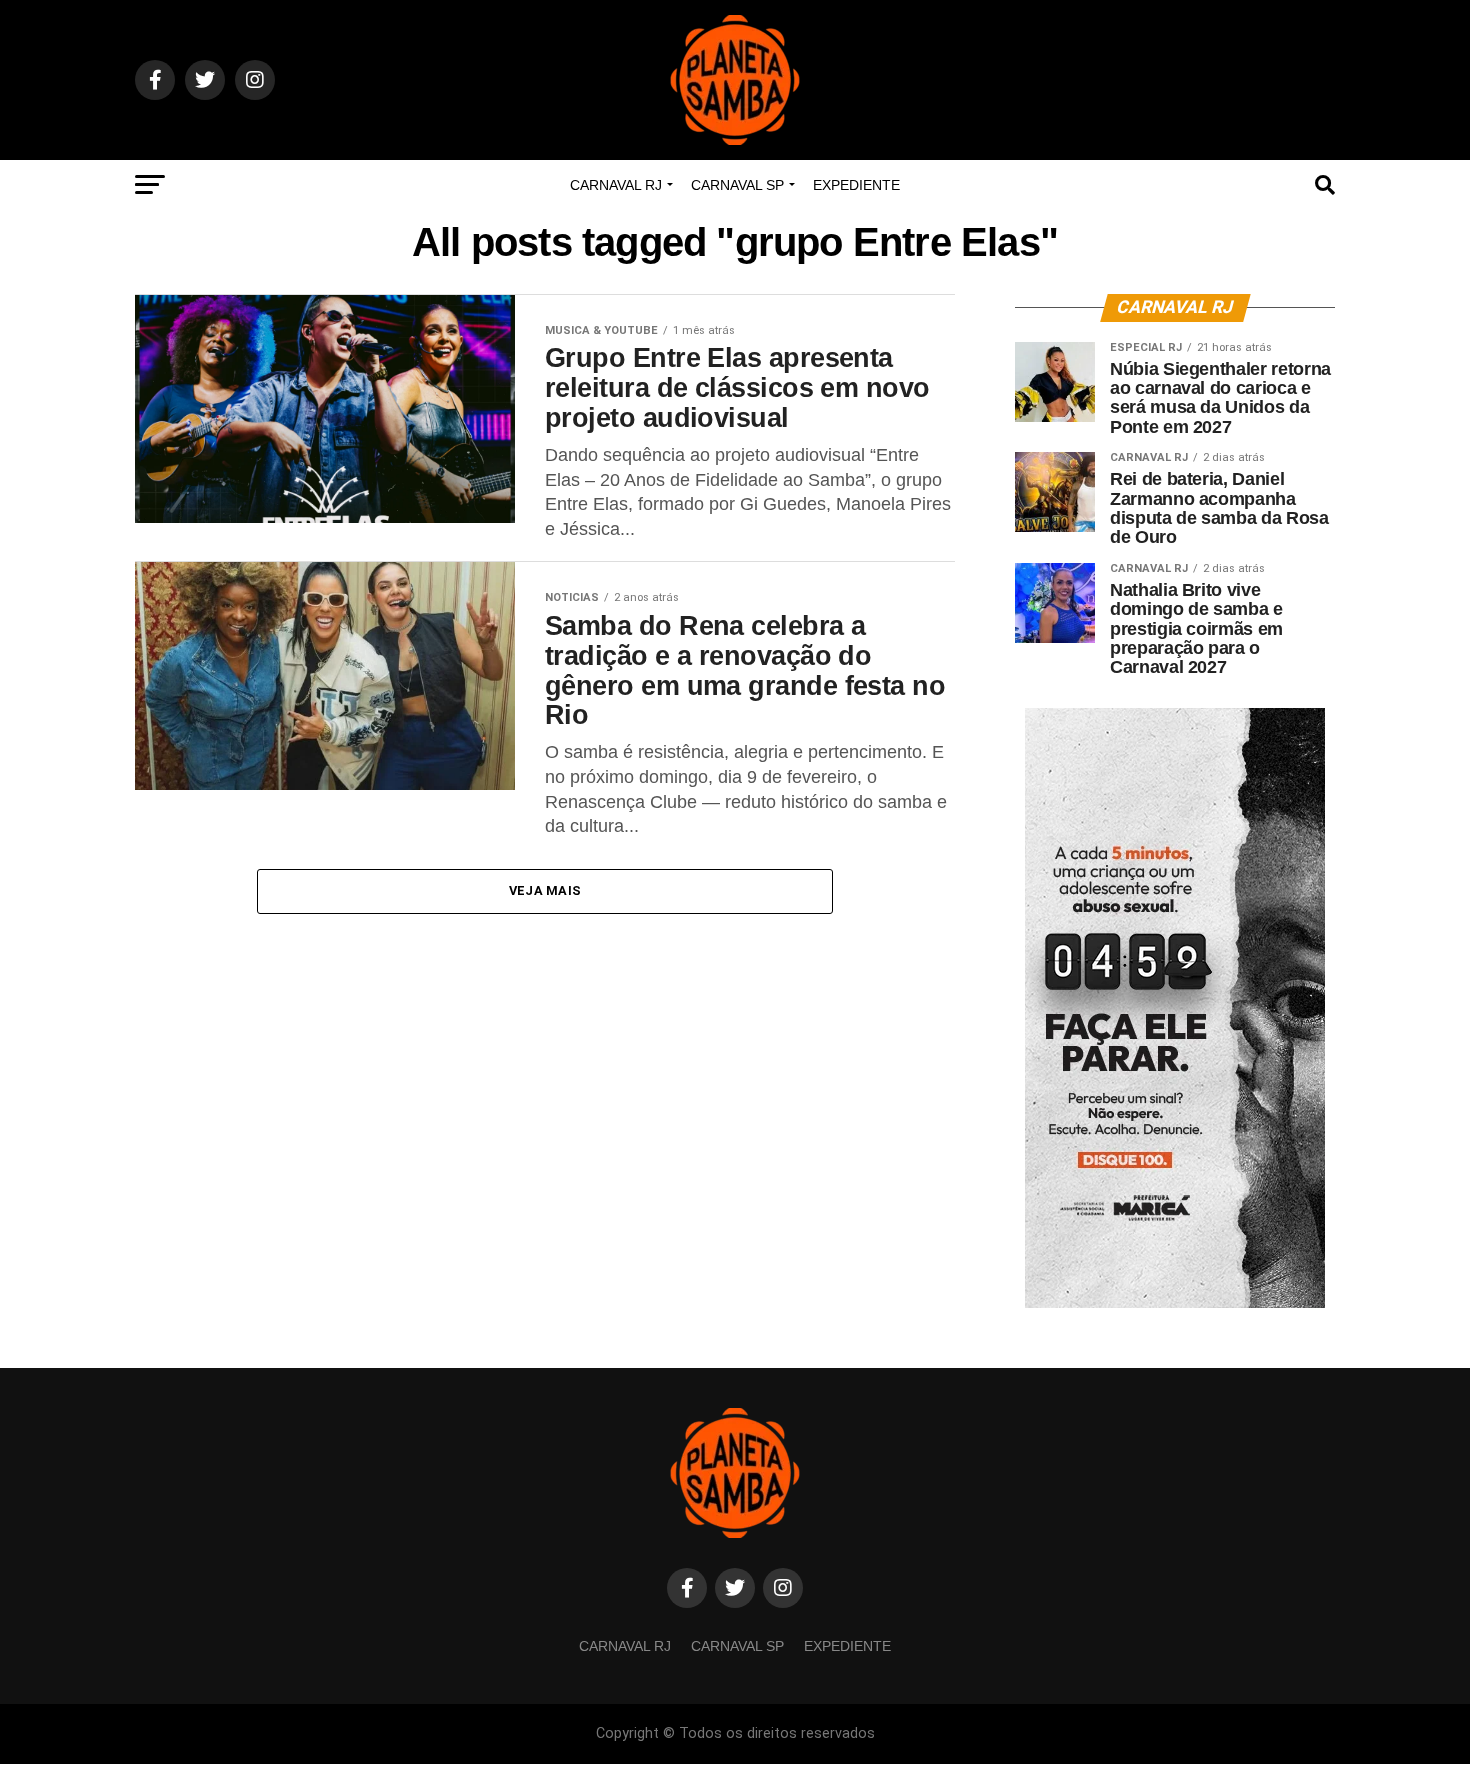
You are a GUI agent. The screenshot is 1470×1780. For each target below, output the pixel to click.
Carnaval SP (737, 185)
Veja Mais (545, 890)
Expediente (856, 185)
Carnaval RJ (616, 185)
